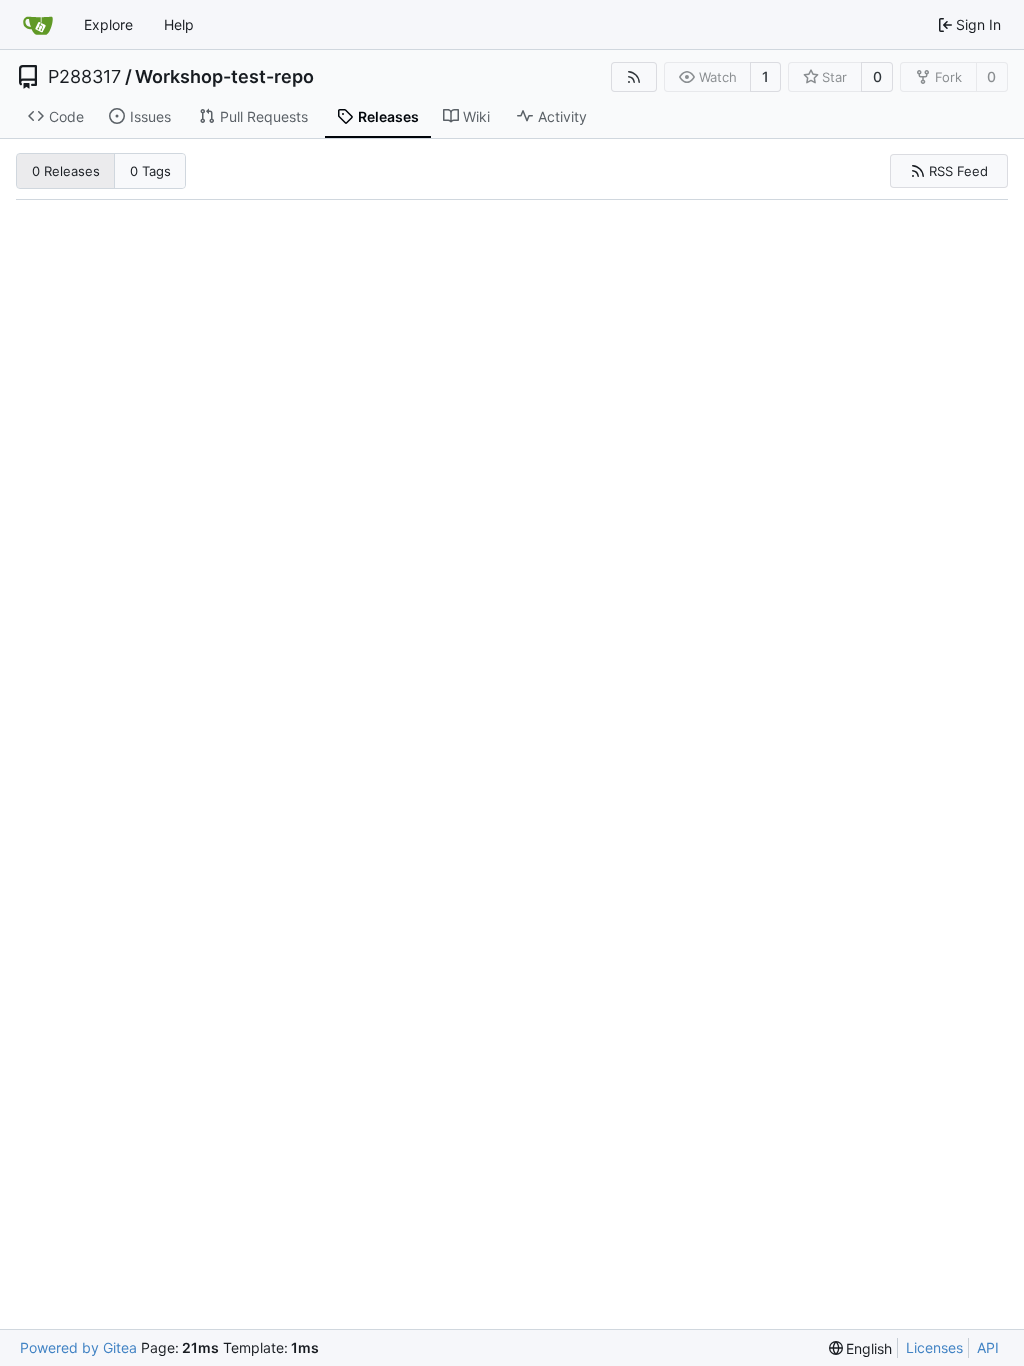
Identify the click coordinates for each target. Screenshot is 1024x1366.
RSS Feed (958, 171)
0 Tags (150, 171)
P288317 (84, 77)
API (988, 1347)
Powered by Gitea (78, 1347)
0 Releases (66, 171)
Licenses (934, 1347)
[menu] (861, 1348)
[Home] (38, 25)
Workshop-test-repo (224, 77)
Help (179, 24)
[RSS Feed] (634, 77)
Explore (108, 24)
